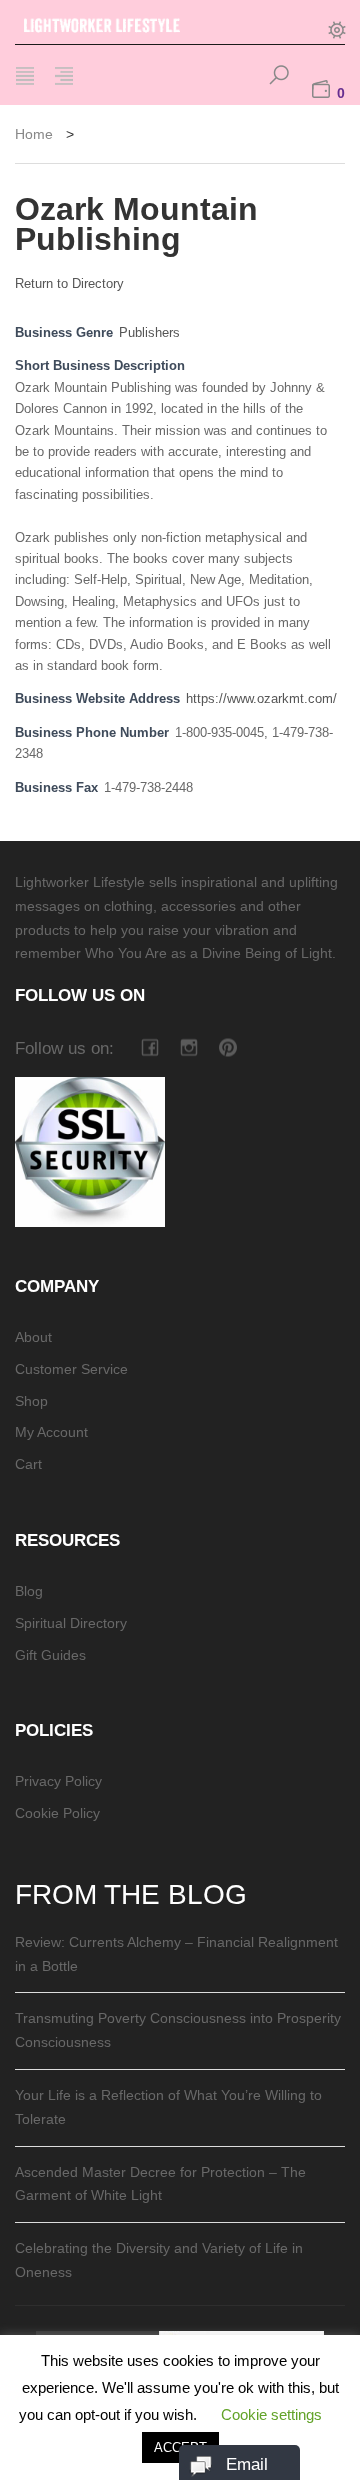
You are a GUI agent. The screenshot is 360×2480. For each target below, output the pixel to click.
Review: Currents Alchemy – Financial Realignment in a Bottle (176, 1954)
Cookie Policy (57, 1813)
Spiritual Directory (71, 1623)
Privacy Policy (58, 1781)
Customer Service (71, 1369)
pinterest (227, 1047)
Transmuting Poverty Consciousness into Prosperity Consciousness (178, 2030)
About (33, 1337)
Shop (31, 1401)
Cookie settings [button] (271, 2414)
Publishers (149, 333)
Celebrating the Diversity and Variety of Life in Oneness (159, 2260)
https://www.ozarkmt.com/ (261, 699)
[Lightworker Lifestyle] (125, 22)
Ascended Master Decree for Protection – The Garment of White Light (160, 2184)
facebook (149, 1047)
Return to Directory (69, 283)
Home (34, 134)
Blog (29, 1591)
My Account (51, 1432)
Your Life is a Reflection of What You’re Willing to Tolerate (168, 2107)
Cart (28, 1464)
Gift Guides (50, 1655)
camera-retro (188, 1047)
